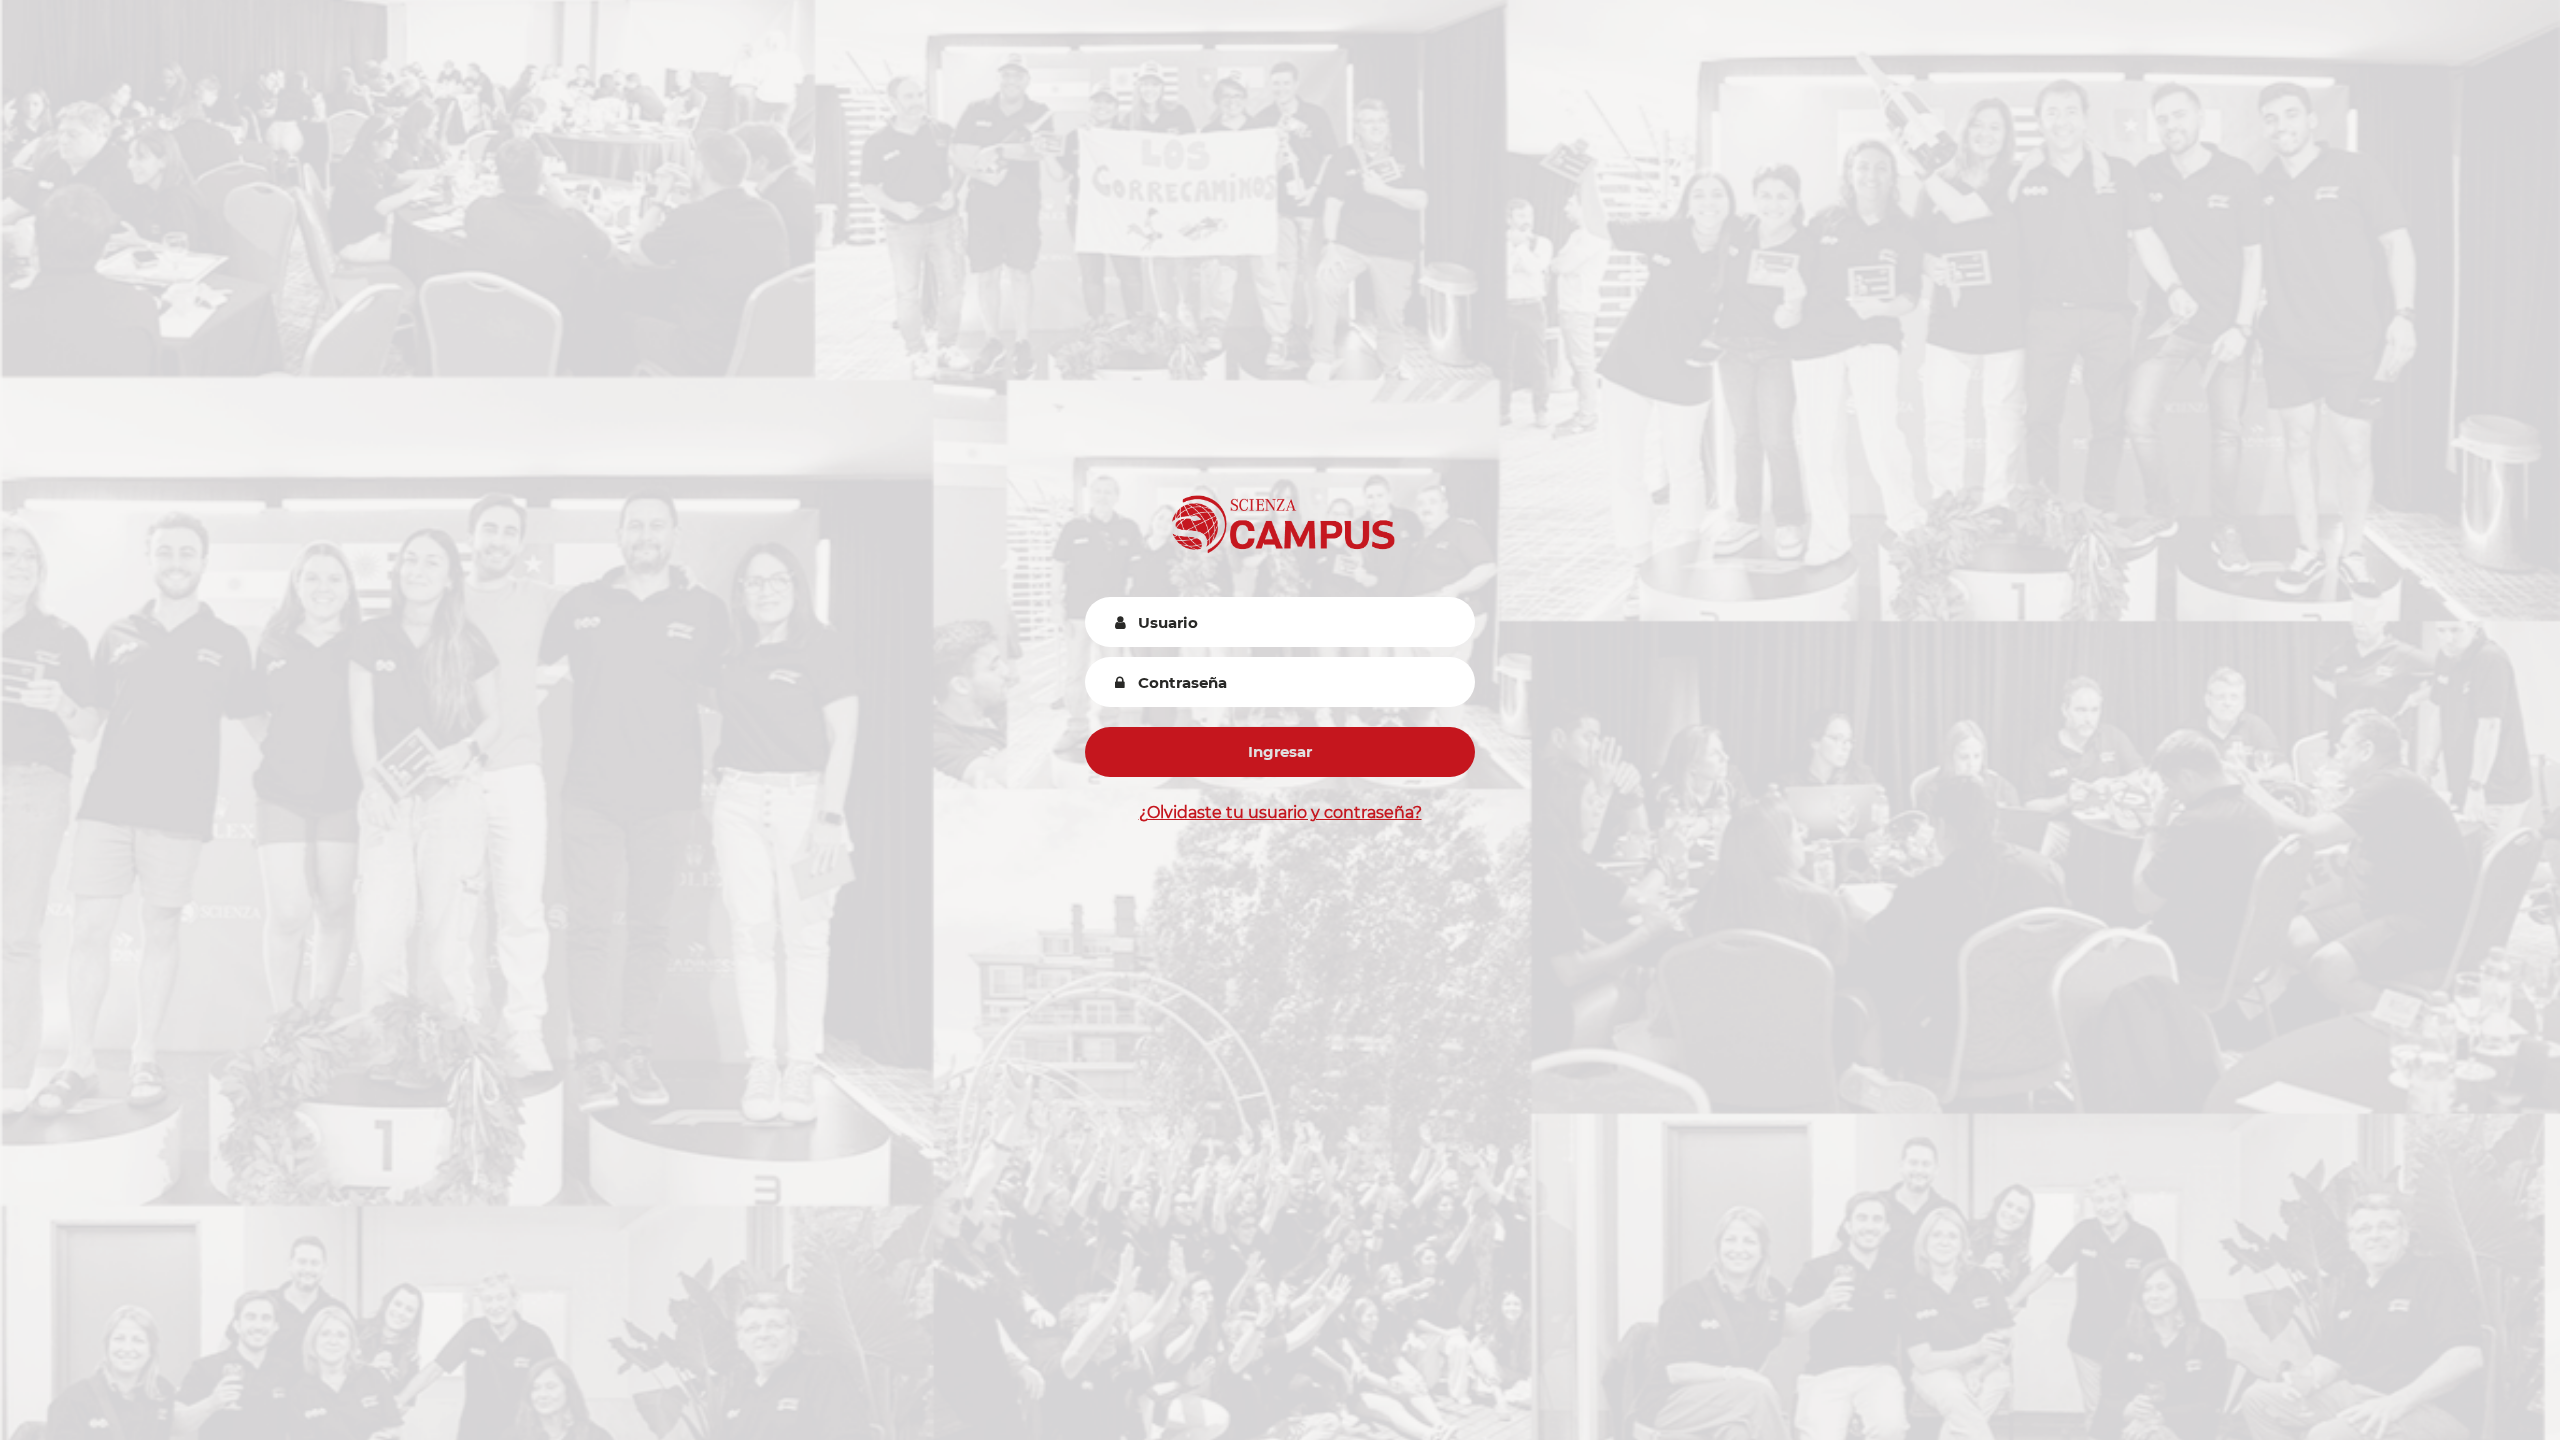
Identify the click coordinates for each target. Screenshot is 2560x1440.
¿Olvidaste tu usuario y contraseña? (1280, 812)
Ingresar (1280, 751)
